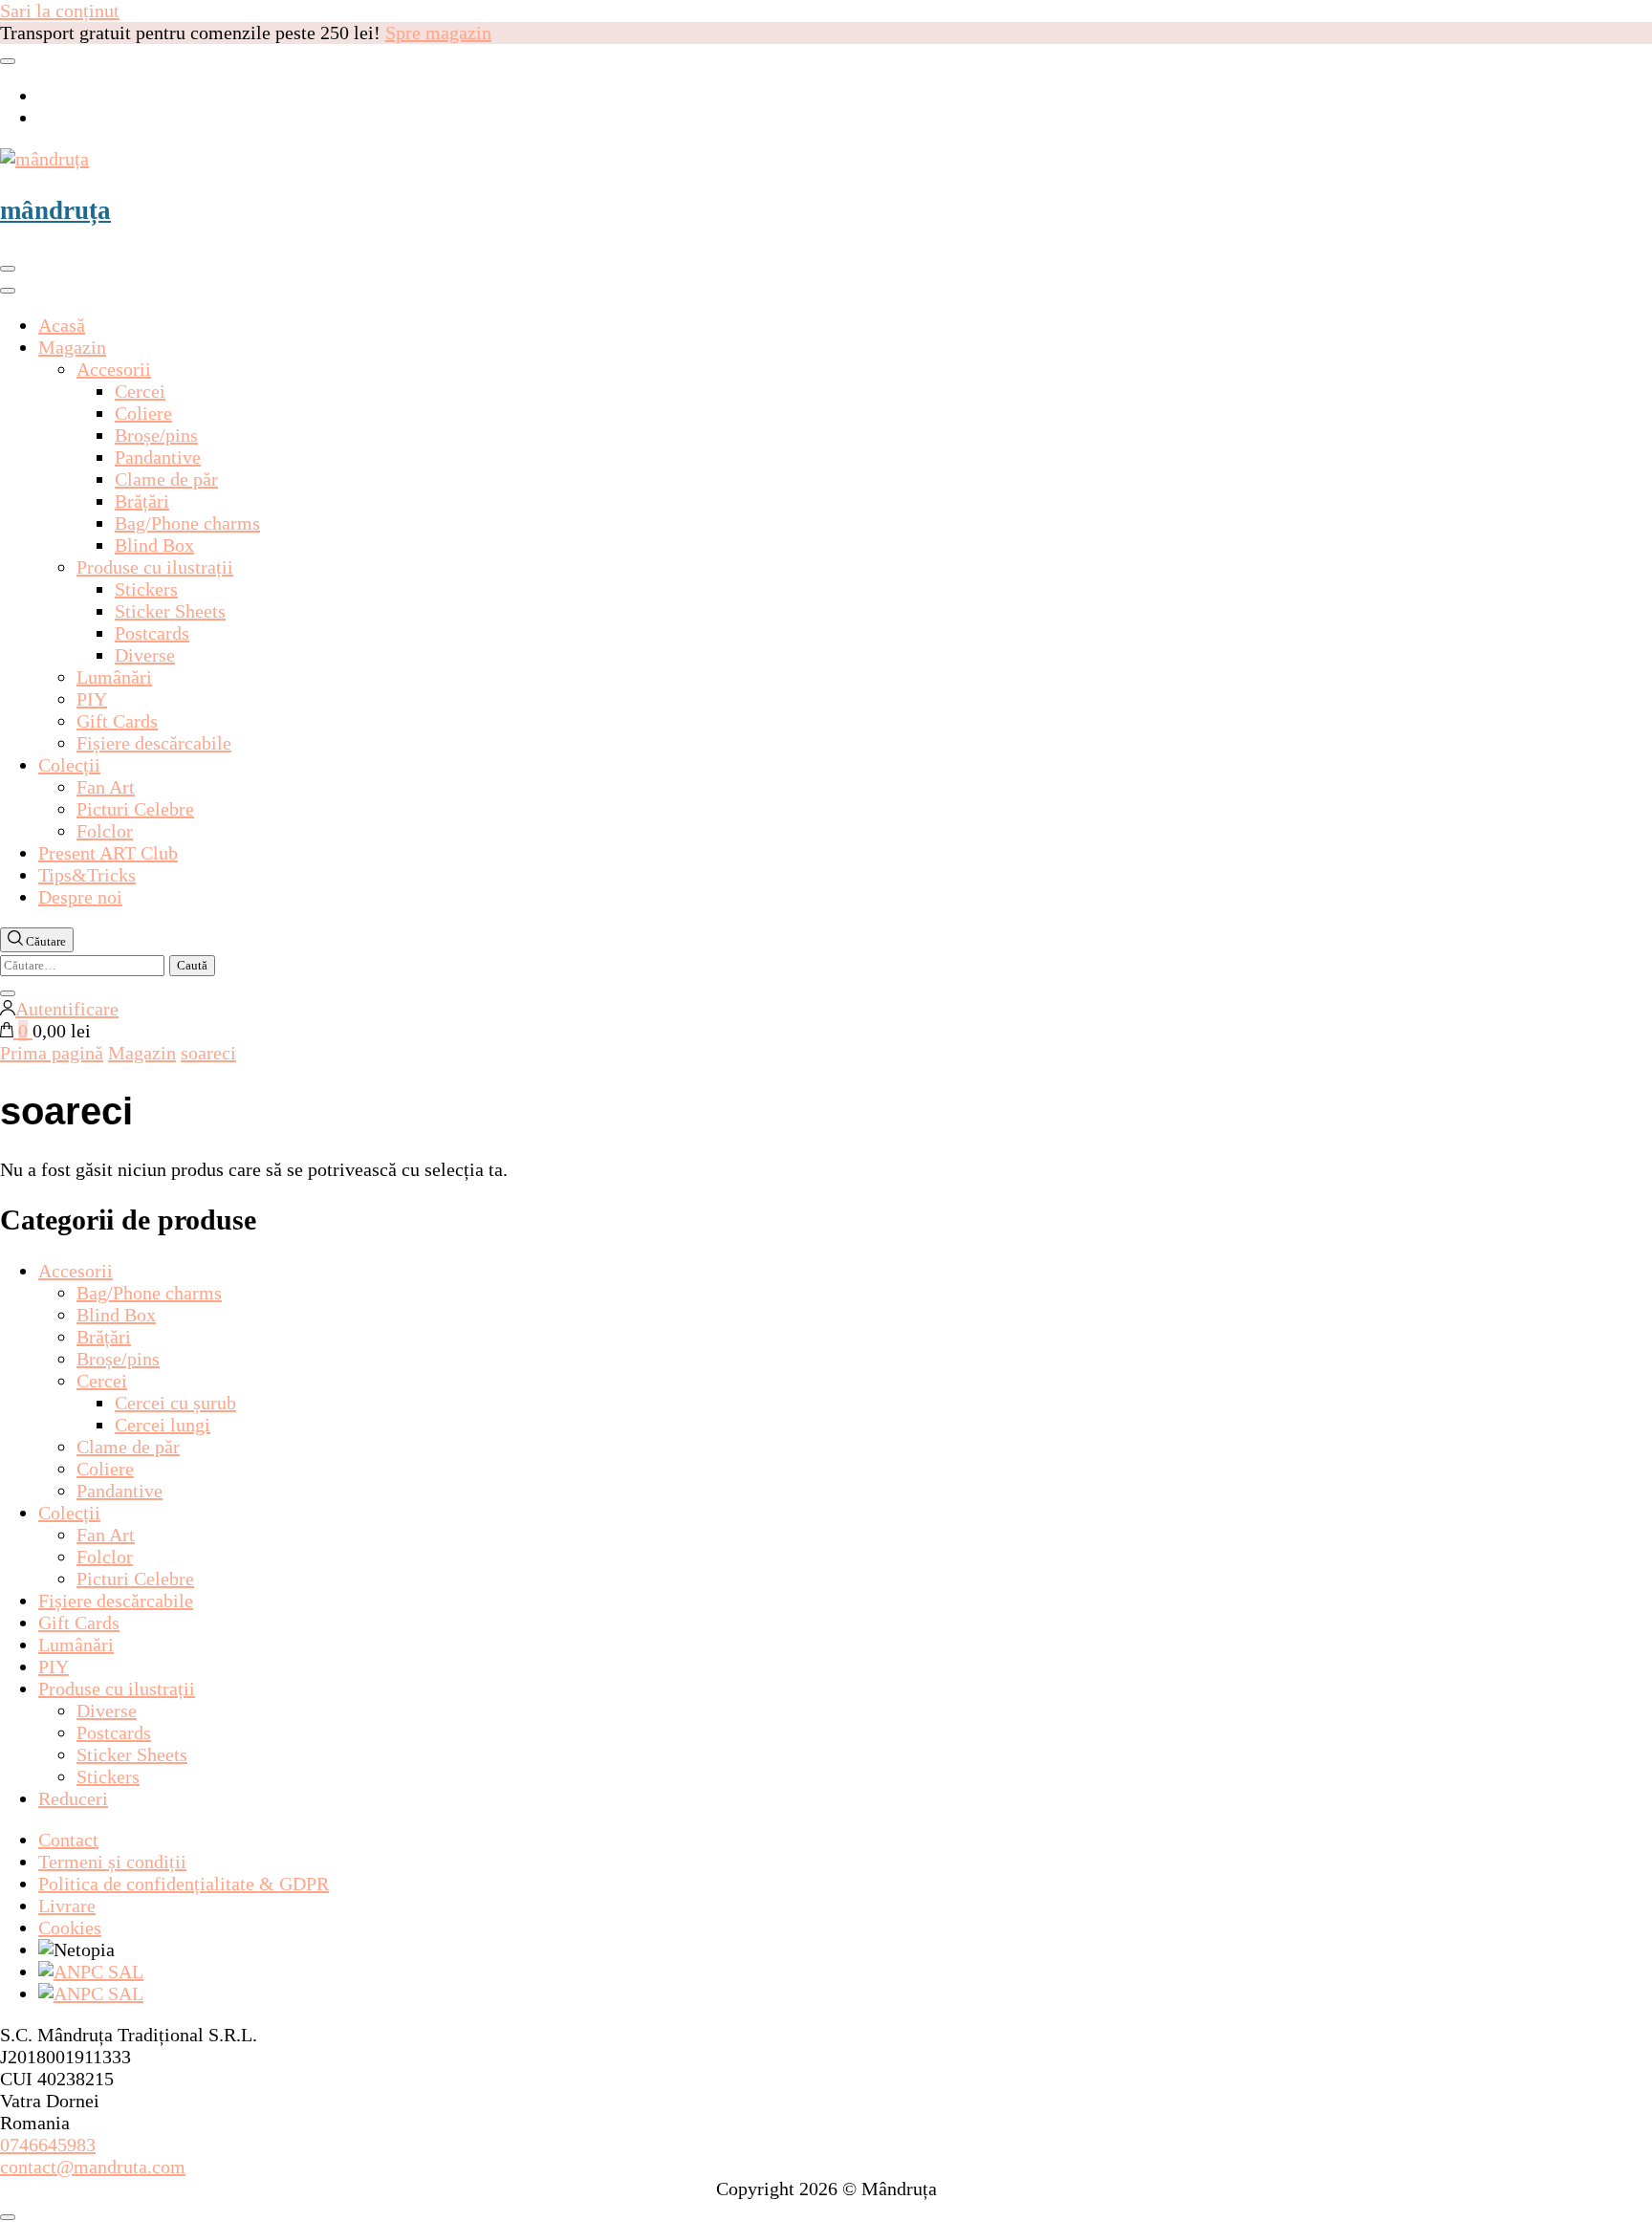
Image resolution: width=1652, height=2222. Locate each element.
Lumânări (114, 677)
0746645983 (48, 2145)
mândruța (55, 210)
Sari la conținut (60, 11)
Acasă (62, 325)
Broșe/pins (156, 435)
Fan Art (106, 787)
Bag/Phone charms (187, 523)
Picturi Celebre (135, 809)
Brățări (142, 501)
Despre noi (80, 897)
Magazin (72, 347)
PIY (92, 699)
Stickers (146, 589)
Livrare (67, 1906)
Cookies (70, 1928)
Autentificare (67, 1009)
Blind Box (154, 545)
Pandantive (158, 457)
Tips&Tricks (87, 875)
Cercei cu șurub (175, 1403)
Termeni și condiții (112, 1862)
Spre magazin (438, 33)
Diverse (145, 655)
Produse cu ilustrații (155, 567)
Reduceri (73, 1798)
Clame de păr (166, 479)
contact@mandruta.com (93, 2167)
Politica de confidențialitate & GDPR (184, 1884)
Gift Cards (117, 721)
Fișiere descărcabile (154, 743)
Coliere (143, 413)
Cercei (140, 391)
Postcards (152, 633)
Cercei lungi (163, 1425)
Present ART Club (108, 853)
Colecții (69, 765)
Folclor (105, 831)
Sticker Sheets (170, 611)
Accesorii (114, 369)
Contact (68, 1840)
